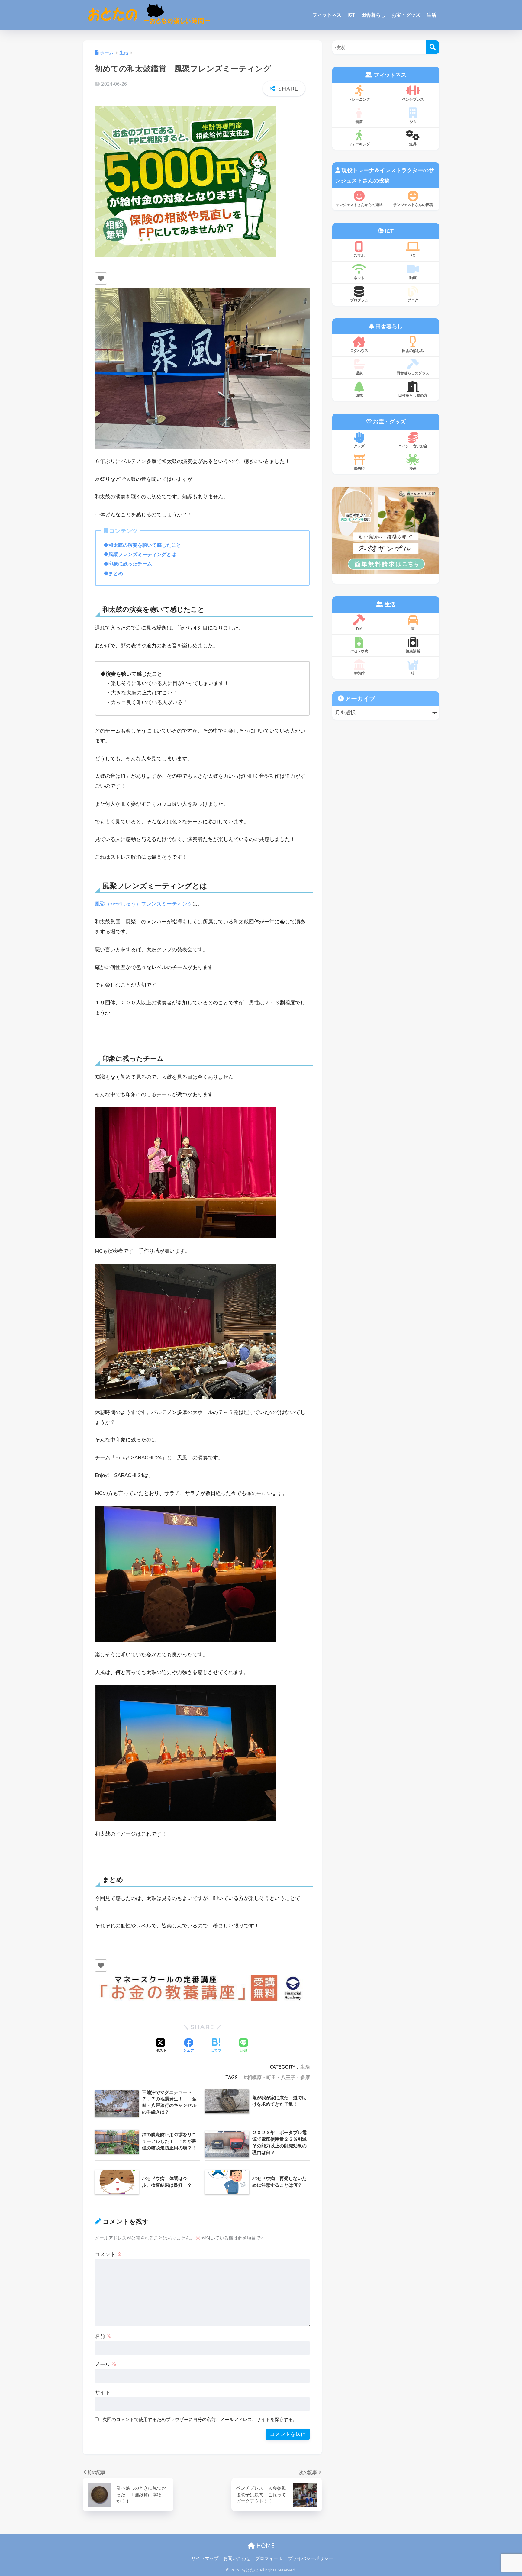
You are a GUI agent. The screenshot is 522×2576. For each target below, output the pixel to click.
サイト (103, 2392)
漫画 (413, 468)
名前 (103, 2336)
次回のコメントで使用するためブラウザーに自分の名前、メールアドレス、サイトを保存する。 (200, 2419)
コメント (108, 2254)
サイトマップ (205, 2558)
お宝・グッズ (406, 15)
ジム (413, 122)
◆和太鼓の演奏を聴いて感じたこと (142, 545)
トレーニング (359, 99)
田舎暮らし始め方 (413, 395)
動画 (413, 278)
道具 (413, 144)
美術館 (359, 673)
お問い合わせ (237, 2558)
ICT (351, 15)
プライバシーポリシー (311, 2558)
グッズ (359, 446)
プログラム (359, 300)
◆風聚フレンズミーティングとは (140, 554)
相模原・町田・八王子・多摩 (279, 2077)
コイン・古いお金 (413, 446)
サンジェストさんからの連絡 (359, 205)
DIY (359, 629)
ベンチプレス (413, 99)
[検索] (432, 47)
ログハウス (359, 351)
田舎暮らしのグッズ (413, 373)
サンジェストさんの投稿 (413, 205)
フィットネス (327, 15)
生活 (431, 15)
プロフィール (269, 2558)
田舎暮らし (373, 15)
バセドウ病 (359, 651)
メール (106, 2364)
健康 (359, 122)
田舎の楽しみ (413, 351)
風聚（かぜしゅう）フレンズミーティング (144, 904)
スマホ (359, 255)
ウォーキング (359, 144)
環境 (359, 395)
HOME (265, 2546)
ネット (359, 278)
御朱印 (359, 468)
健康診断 (413, 651)
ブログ (413, 300)
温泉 (359, 373)
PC (413, 255)
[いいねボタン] (101, 279)
